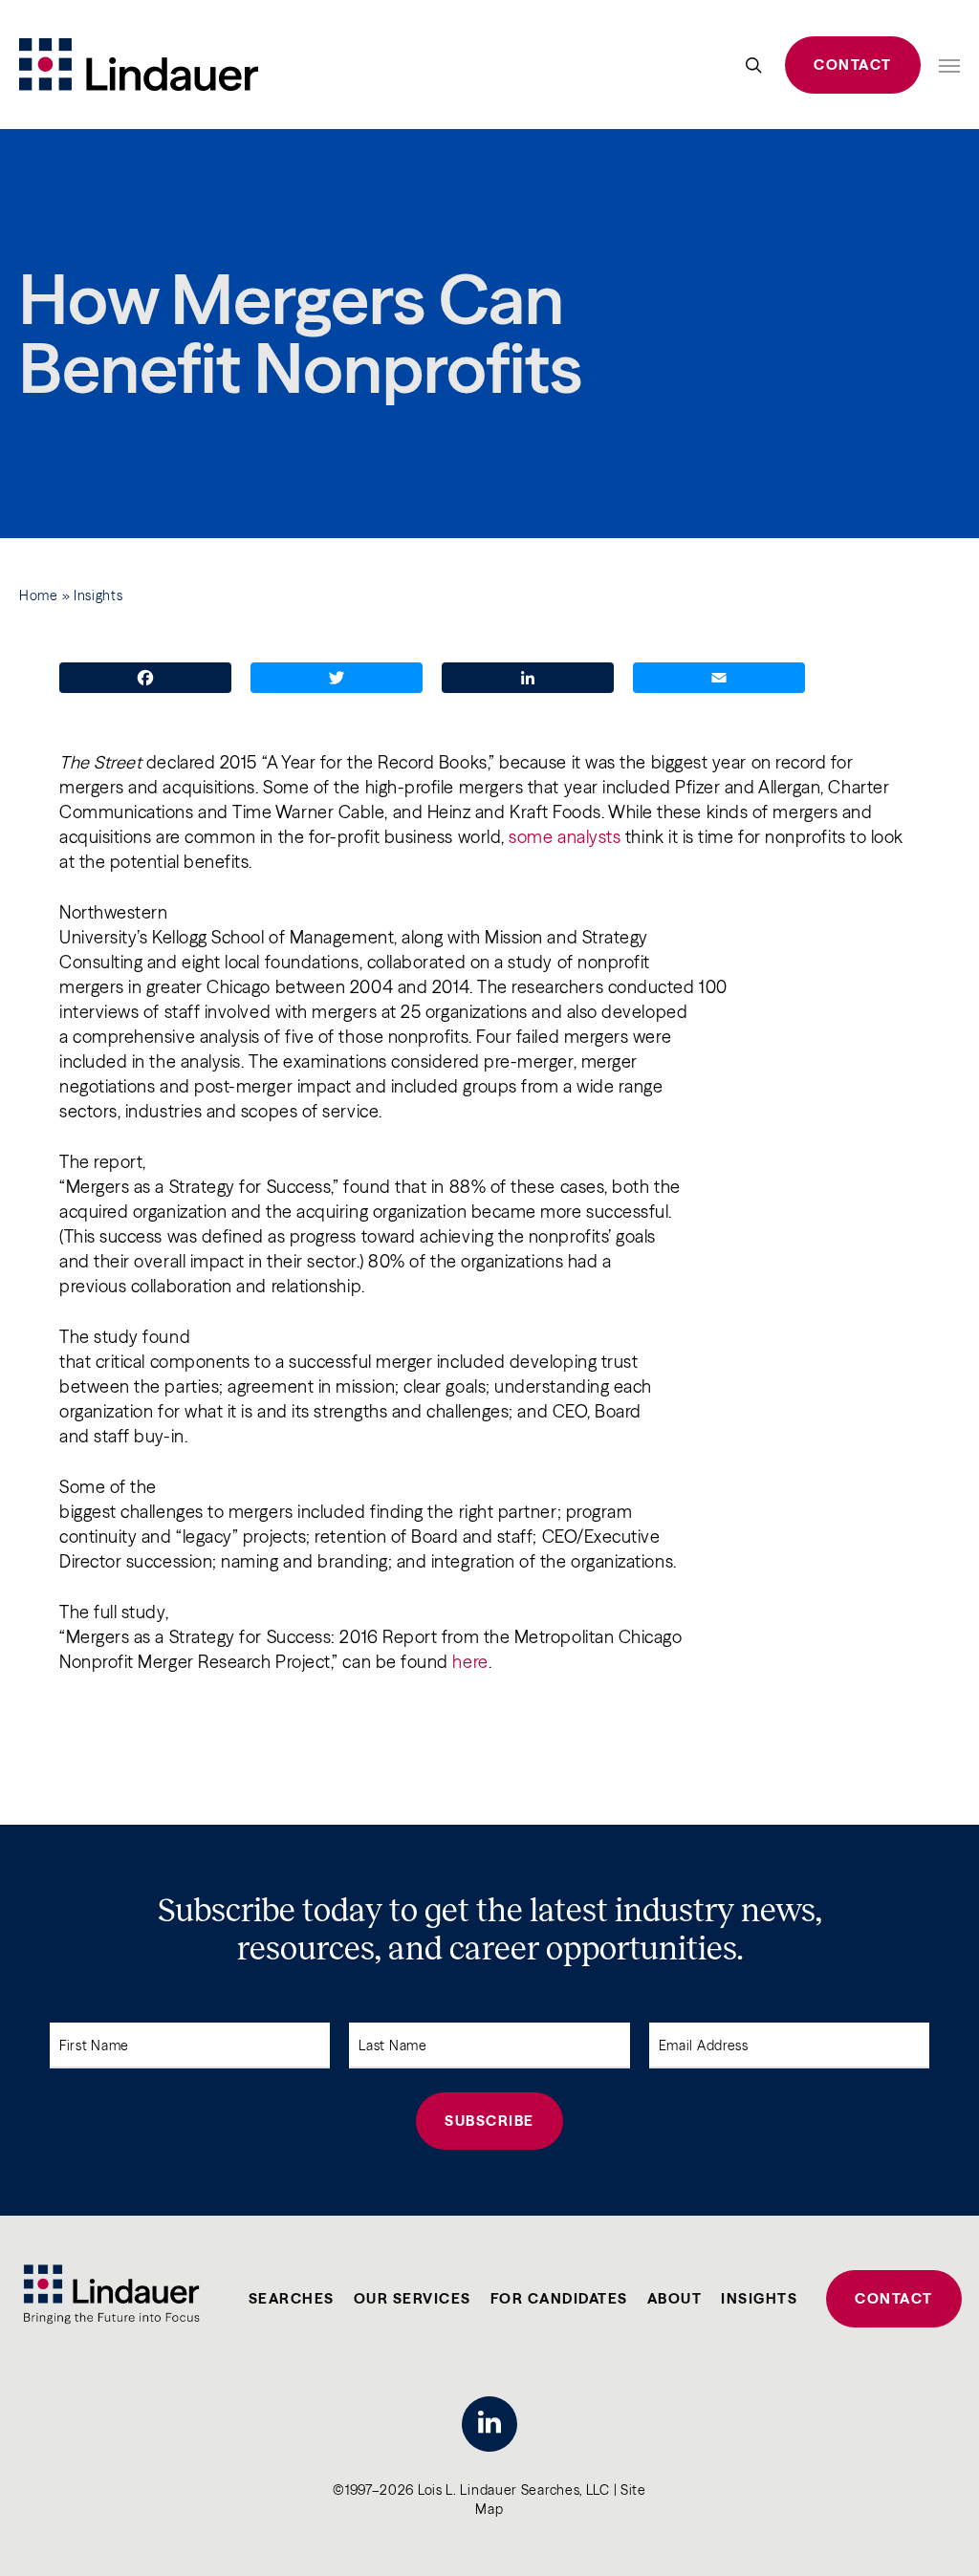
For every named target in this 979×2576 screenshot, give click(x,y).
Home (39, 595)
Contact (853, 65)
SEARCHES (292, 2298)
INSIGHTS (759, 2298)
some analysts (565, 837)
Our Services (413, 2298)
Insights (98, 595)
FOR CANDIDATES (559, 2298)
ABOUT (675, 2298)
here (470, 1662)
